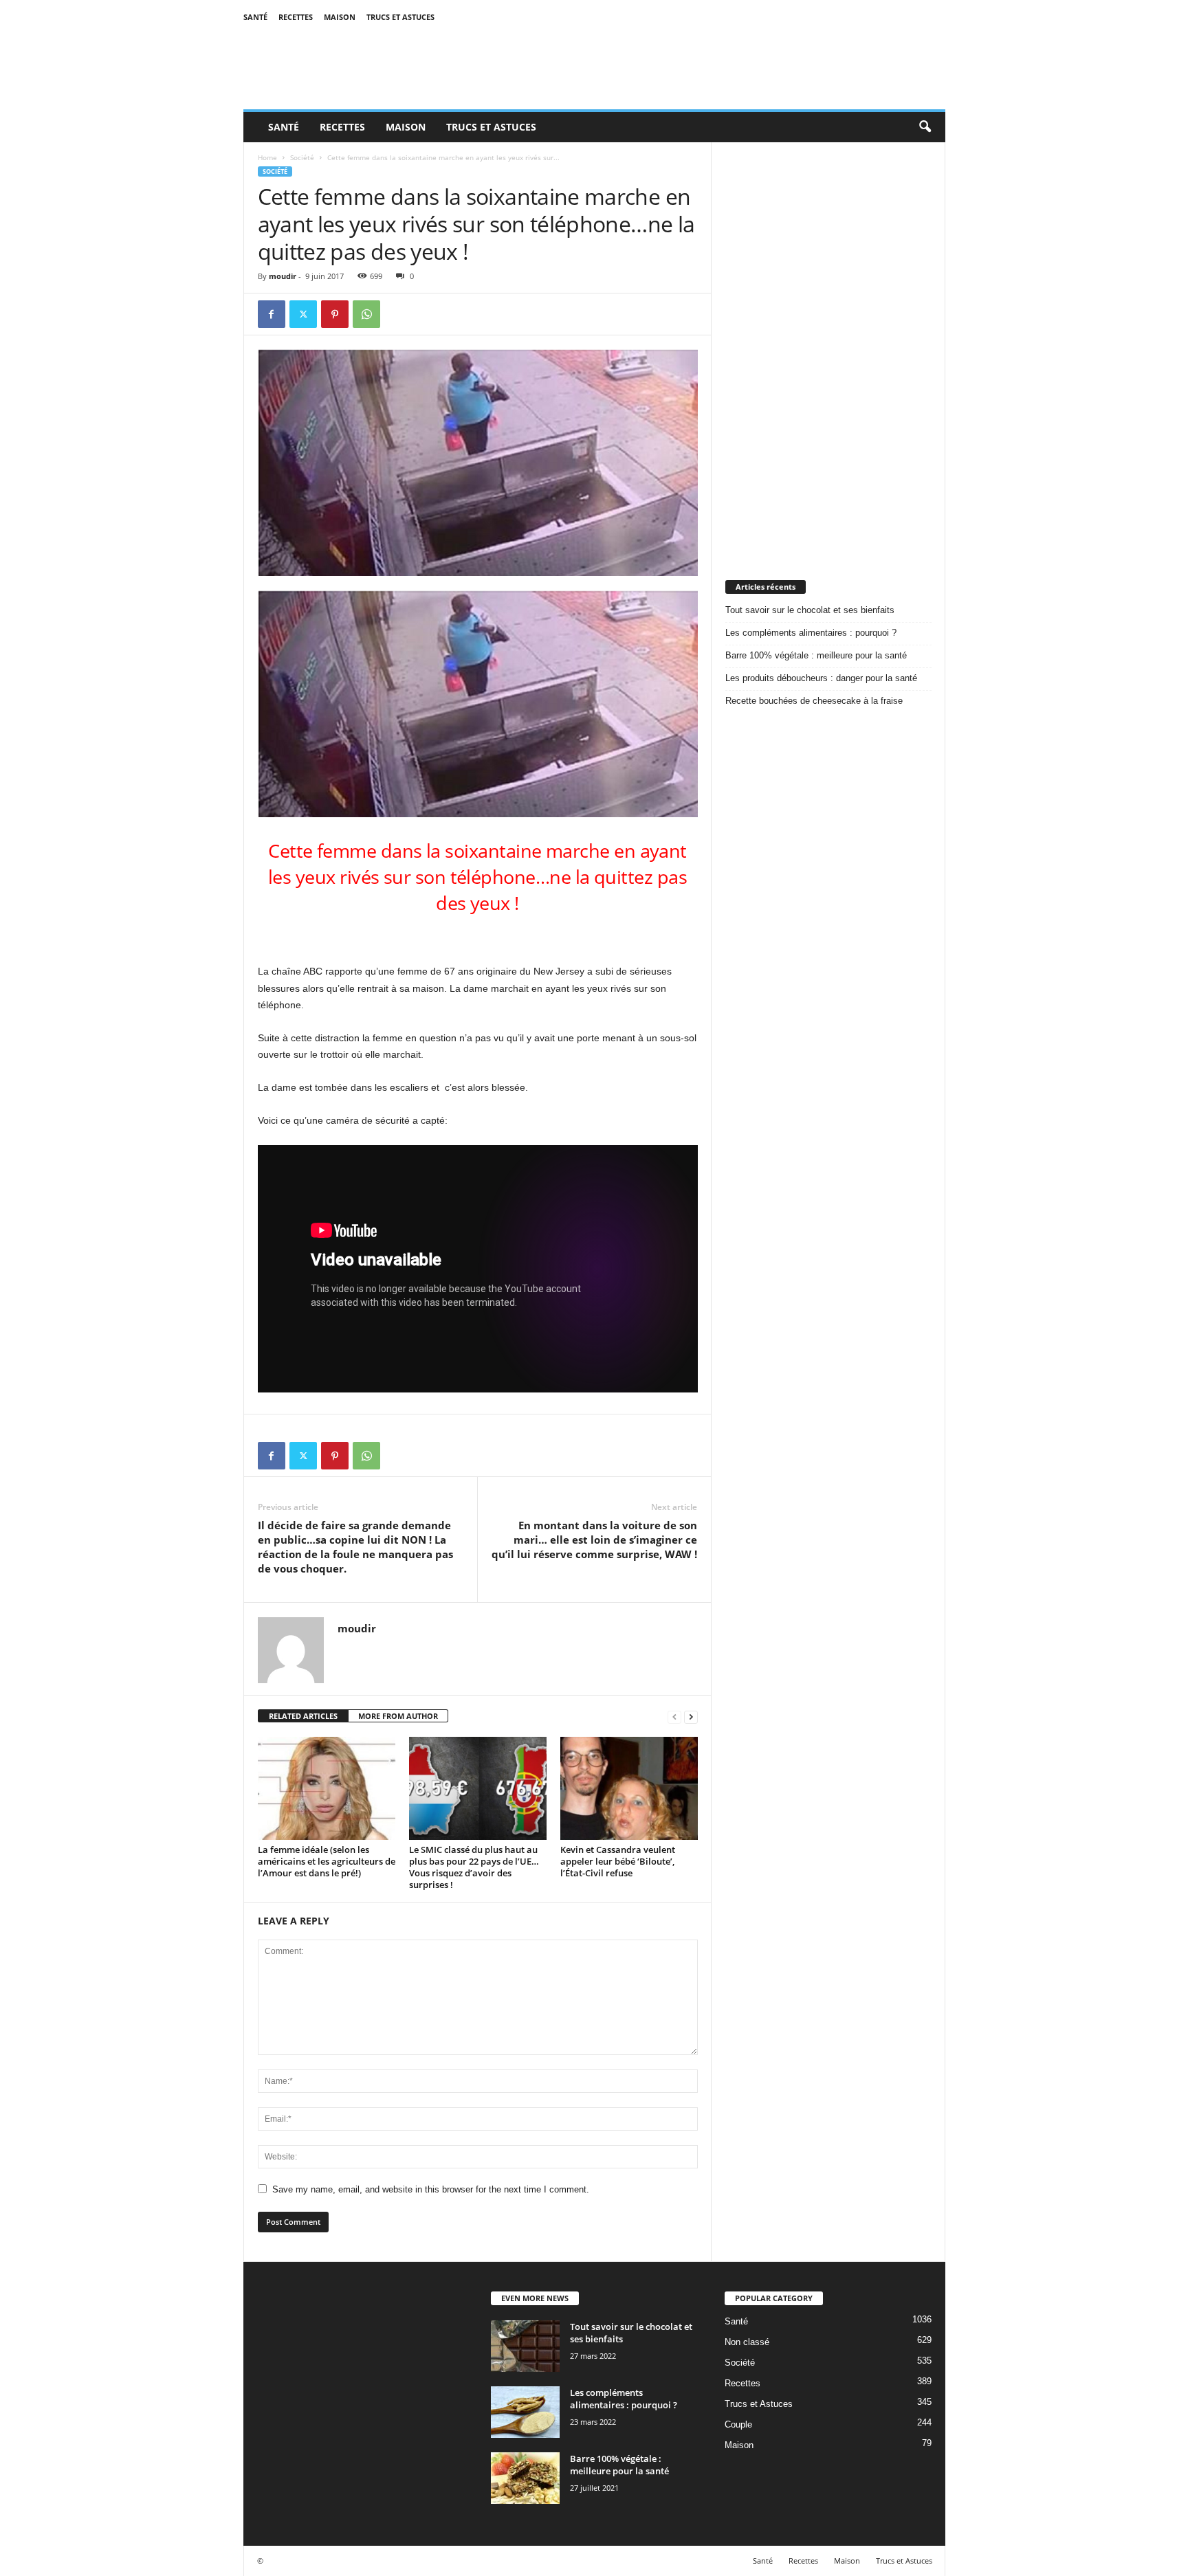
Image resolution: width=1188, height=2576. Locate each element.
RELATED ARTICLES (303, 1716)
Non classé (747, 2342)
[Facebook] (272, 314)
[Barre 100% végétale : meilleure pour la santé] (525, 2478)
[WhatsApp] (366, 314)
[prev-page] (674, 1717)
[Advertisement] (828, 348)
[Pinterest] (335, 314)
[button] (925, 127)
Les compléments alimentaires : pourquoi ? (811, 633)
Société (302, 157)
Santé (255, 17)
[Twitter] (303, 314)
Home (267, 157)
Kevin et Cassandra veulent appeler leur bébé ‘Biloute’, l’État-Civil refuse (618, 1861)
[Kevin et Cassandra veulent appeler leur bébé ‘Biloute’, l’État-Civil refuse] (629, 1788)
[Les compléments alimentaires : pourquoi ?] (525, 2412)
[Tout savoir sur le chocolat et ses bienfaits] (525, 2346)
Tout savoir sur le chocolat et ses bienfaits (810, 610)
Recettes (296, 17)
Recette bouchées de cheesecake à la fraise (814, 701)
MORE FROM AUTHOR (398, 1716)
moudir (283, 276)
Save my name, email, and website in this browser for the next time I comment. (431, 2189)
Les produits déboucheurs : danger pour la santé (821, 678)
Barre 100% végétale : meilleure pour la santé (816, 655)
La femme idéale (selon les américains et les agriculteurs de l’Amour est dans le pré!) (327, 1861)
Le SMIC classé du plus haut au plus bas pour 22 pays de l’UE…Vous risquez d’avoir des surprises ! (474, 1867)
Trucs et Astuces (400, 17)
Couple (738, 2424)
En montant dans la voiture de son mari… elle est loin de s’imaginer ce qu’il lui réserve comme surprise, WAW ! (594, 1540)
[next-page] (691, 1717)
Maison (340, 17)
